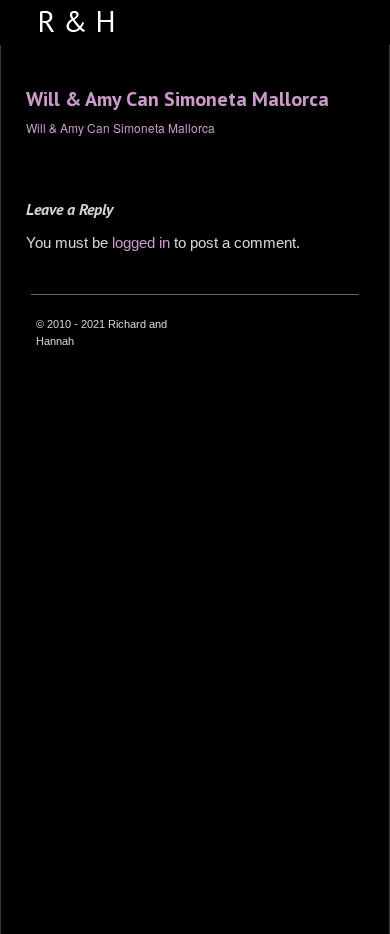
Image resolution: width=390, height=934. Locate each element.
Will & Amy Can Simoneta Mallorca (177, 99)
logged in (141, 242)
